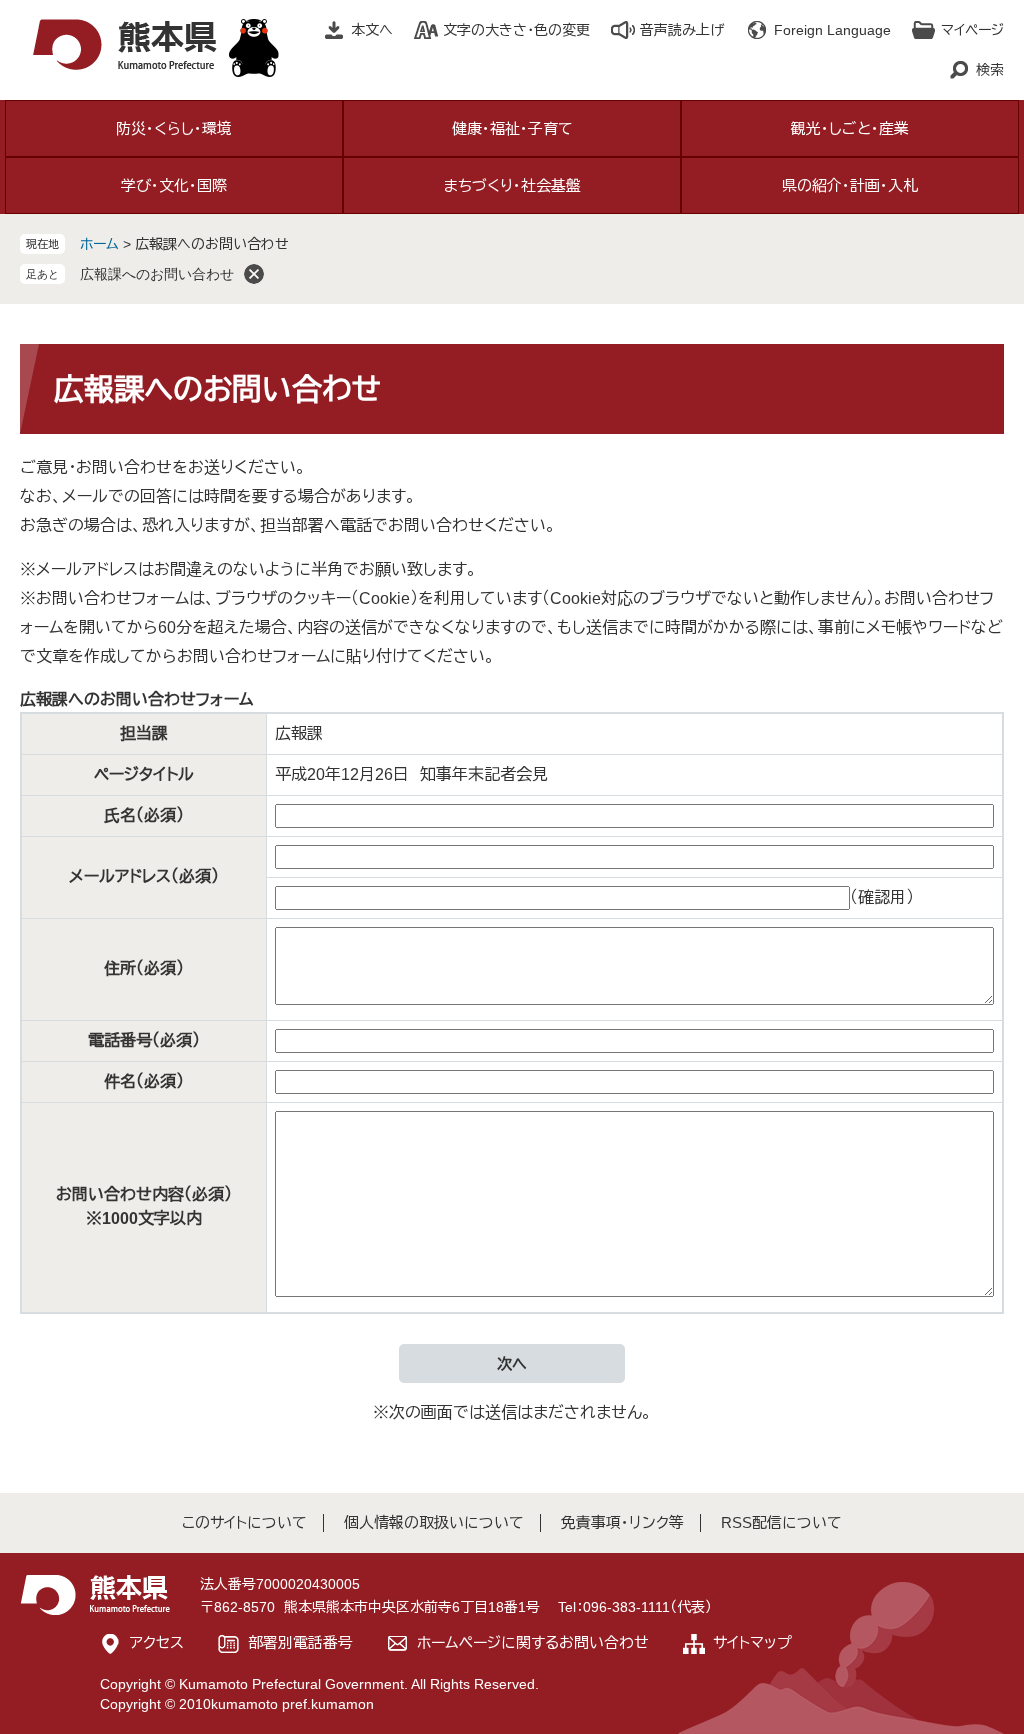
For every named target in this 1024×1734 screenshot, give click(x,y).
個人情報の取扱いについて (434, 1522)
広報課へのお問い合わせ (157, 274)
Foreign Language (832, 30)
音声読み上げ (682, 30)
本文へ (372, 30)
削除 (254, 274)
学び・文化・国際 (174, 185)
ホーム (99, 244)
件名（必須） (144, 1081)
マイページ (972, 30)
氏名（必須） (144, 815)
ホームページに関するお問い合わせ (533, 1642)
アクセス (157, 1642)
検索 (990, 70)
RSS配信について (781, 1522)
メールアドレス (144, 876)
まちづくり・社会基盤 (512, 185)
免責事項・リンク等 (622, 1522)
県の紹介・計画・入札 (850, 185)
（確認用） (882, 897)
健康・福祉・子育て (512, 128)
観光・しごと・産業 (850, 128)
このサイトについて (244, 1522)
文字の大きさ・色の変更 (516, 30)
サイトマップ (752, 1642)
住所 (144, 968)
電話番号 (144, 1040)
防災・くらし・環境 (174, 128)
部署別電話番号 (300, 1642)
